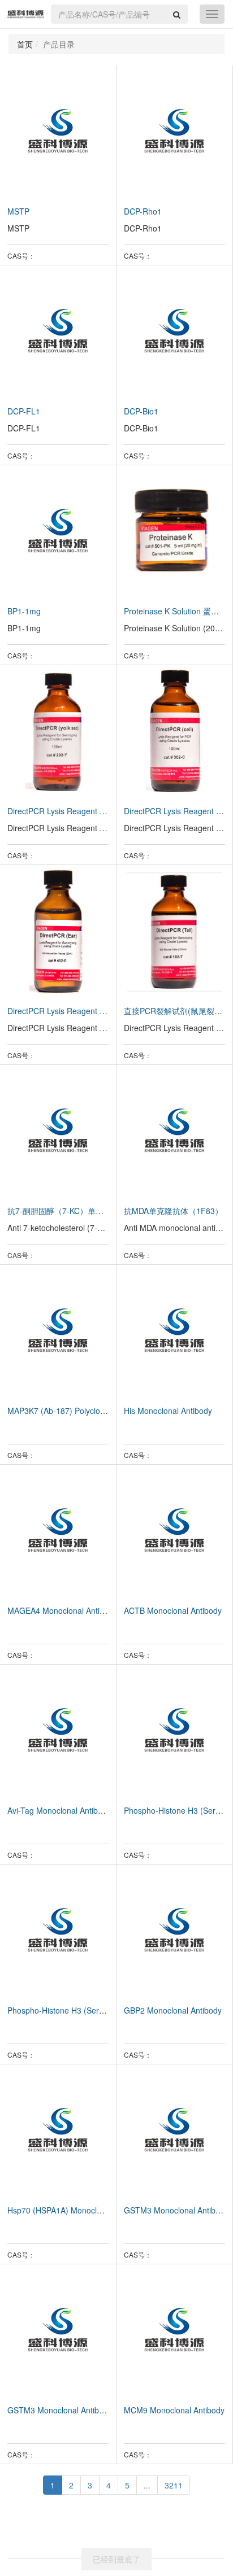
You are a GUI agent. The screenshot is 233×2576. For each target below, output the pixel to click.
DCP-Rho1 (143, 211)
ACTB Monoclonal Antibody (173, 1610)
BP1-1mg (24, 611)
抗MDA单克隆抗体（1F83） (173, 1211)
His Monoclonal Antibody (168, 1411)
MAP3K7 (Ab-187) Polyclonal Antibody (76, 1411)
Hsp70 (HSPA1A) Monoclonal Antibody (76, 2210)
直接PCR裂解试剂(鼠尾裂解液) (178, 1011)
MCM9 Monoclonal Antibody (174, 2410)
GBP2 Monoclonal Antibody (173, 2010)
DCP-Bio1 (141, 411)
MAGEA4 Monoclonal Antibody (62, 1610)
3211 (174, 2485)
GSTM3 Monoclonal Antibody (176, 2210)
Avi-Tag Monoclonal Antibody (59, 1810)
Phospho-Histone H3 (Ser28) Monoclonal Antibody (98, 2010)
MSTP (18, 211)
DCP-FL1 (24, 411)
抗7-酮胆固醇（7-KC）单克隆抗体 (67, 1211)
